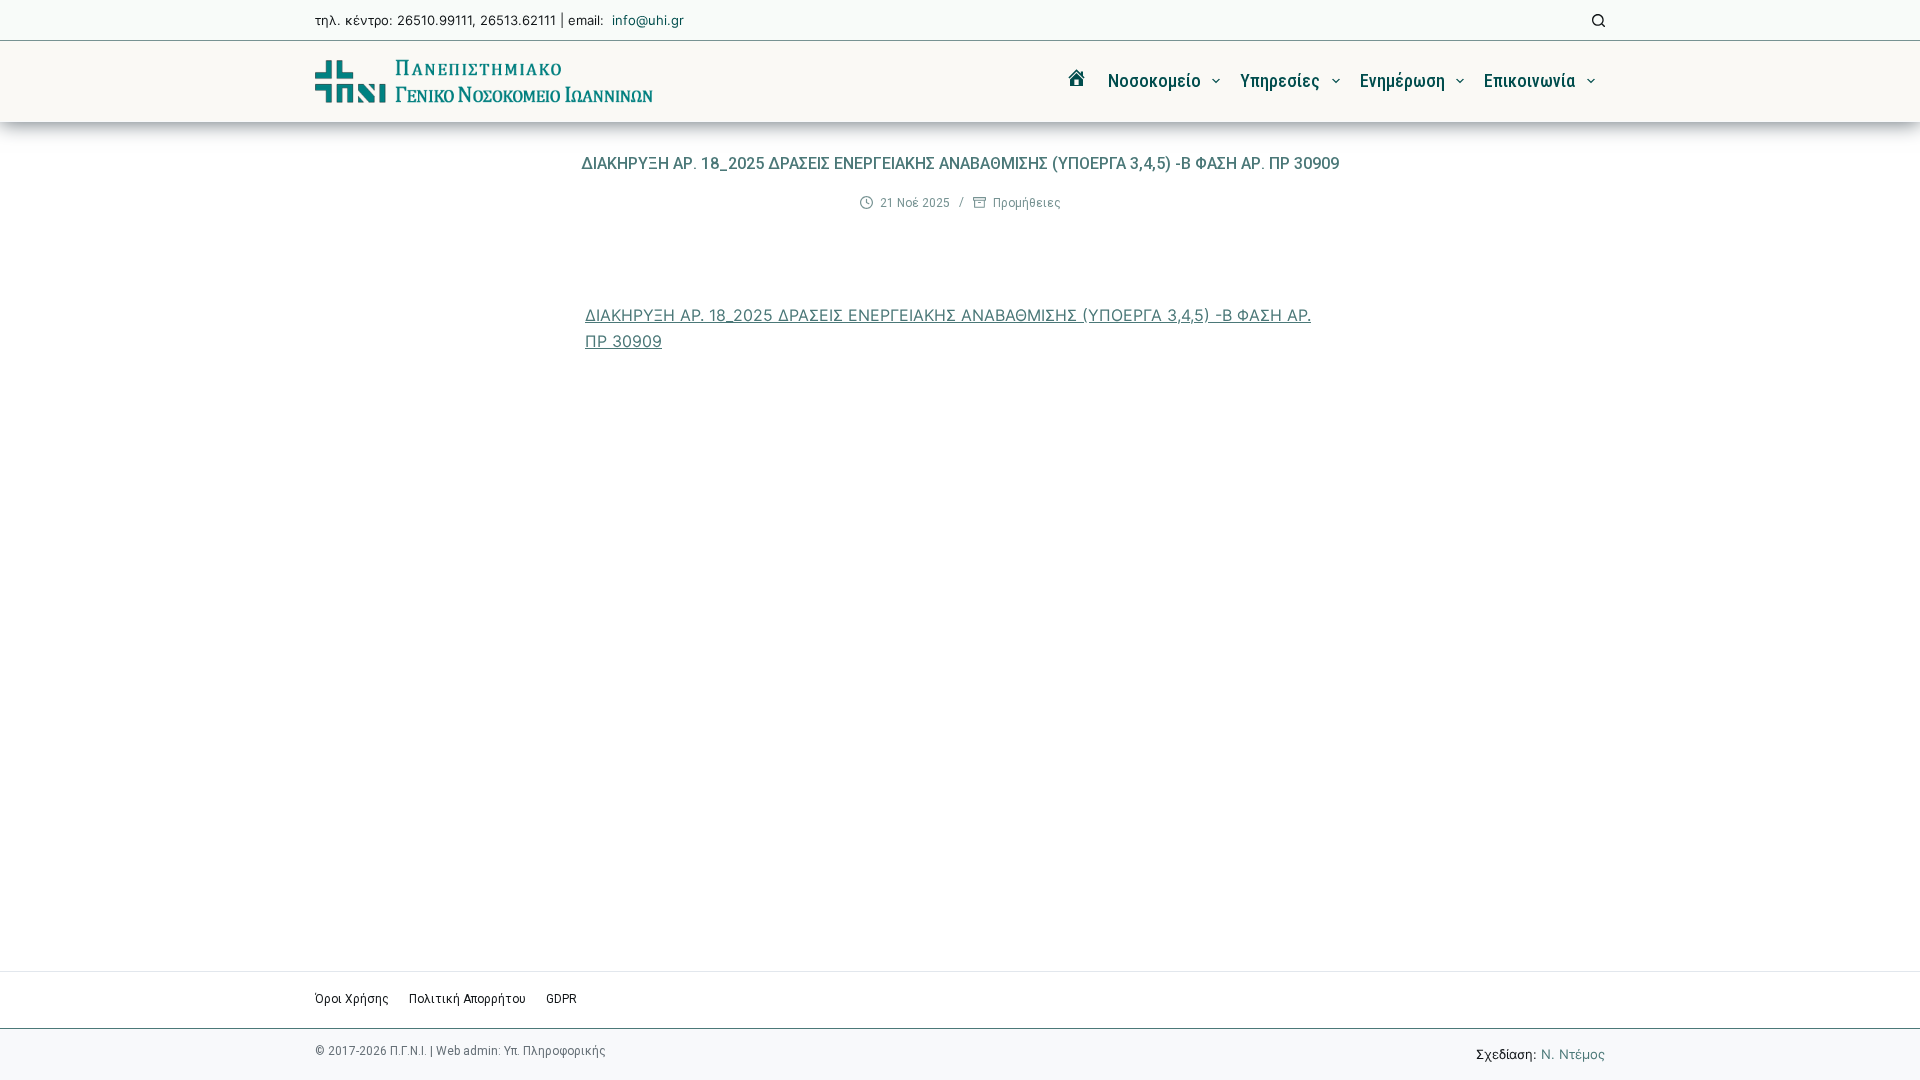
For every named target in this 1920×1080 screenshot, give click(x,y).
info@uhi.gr (648, 20)
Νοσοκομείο (1154, 80)
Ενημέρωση (1402, 80)
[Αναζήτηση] (1598, 20)
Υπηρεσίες (1280, 80)
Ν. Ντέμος (1573, 1054)
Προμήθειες (1027, 203)
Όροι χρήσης (352, 999)
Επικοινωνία (1529, 80)
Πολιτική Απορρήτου (467, 999)
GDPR (561, 999)
